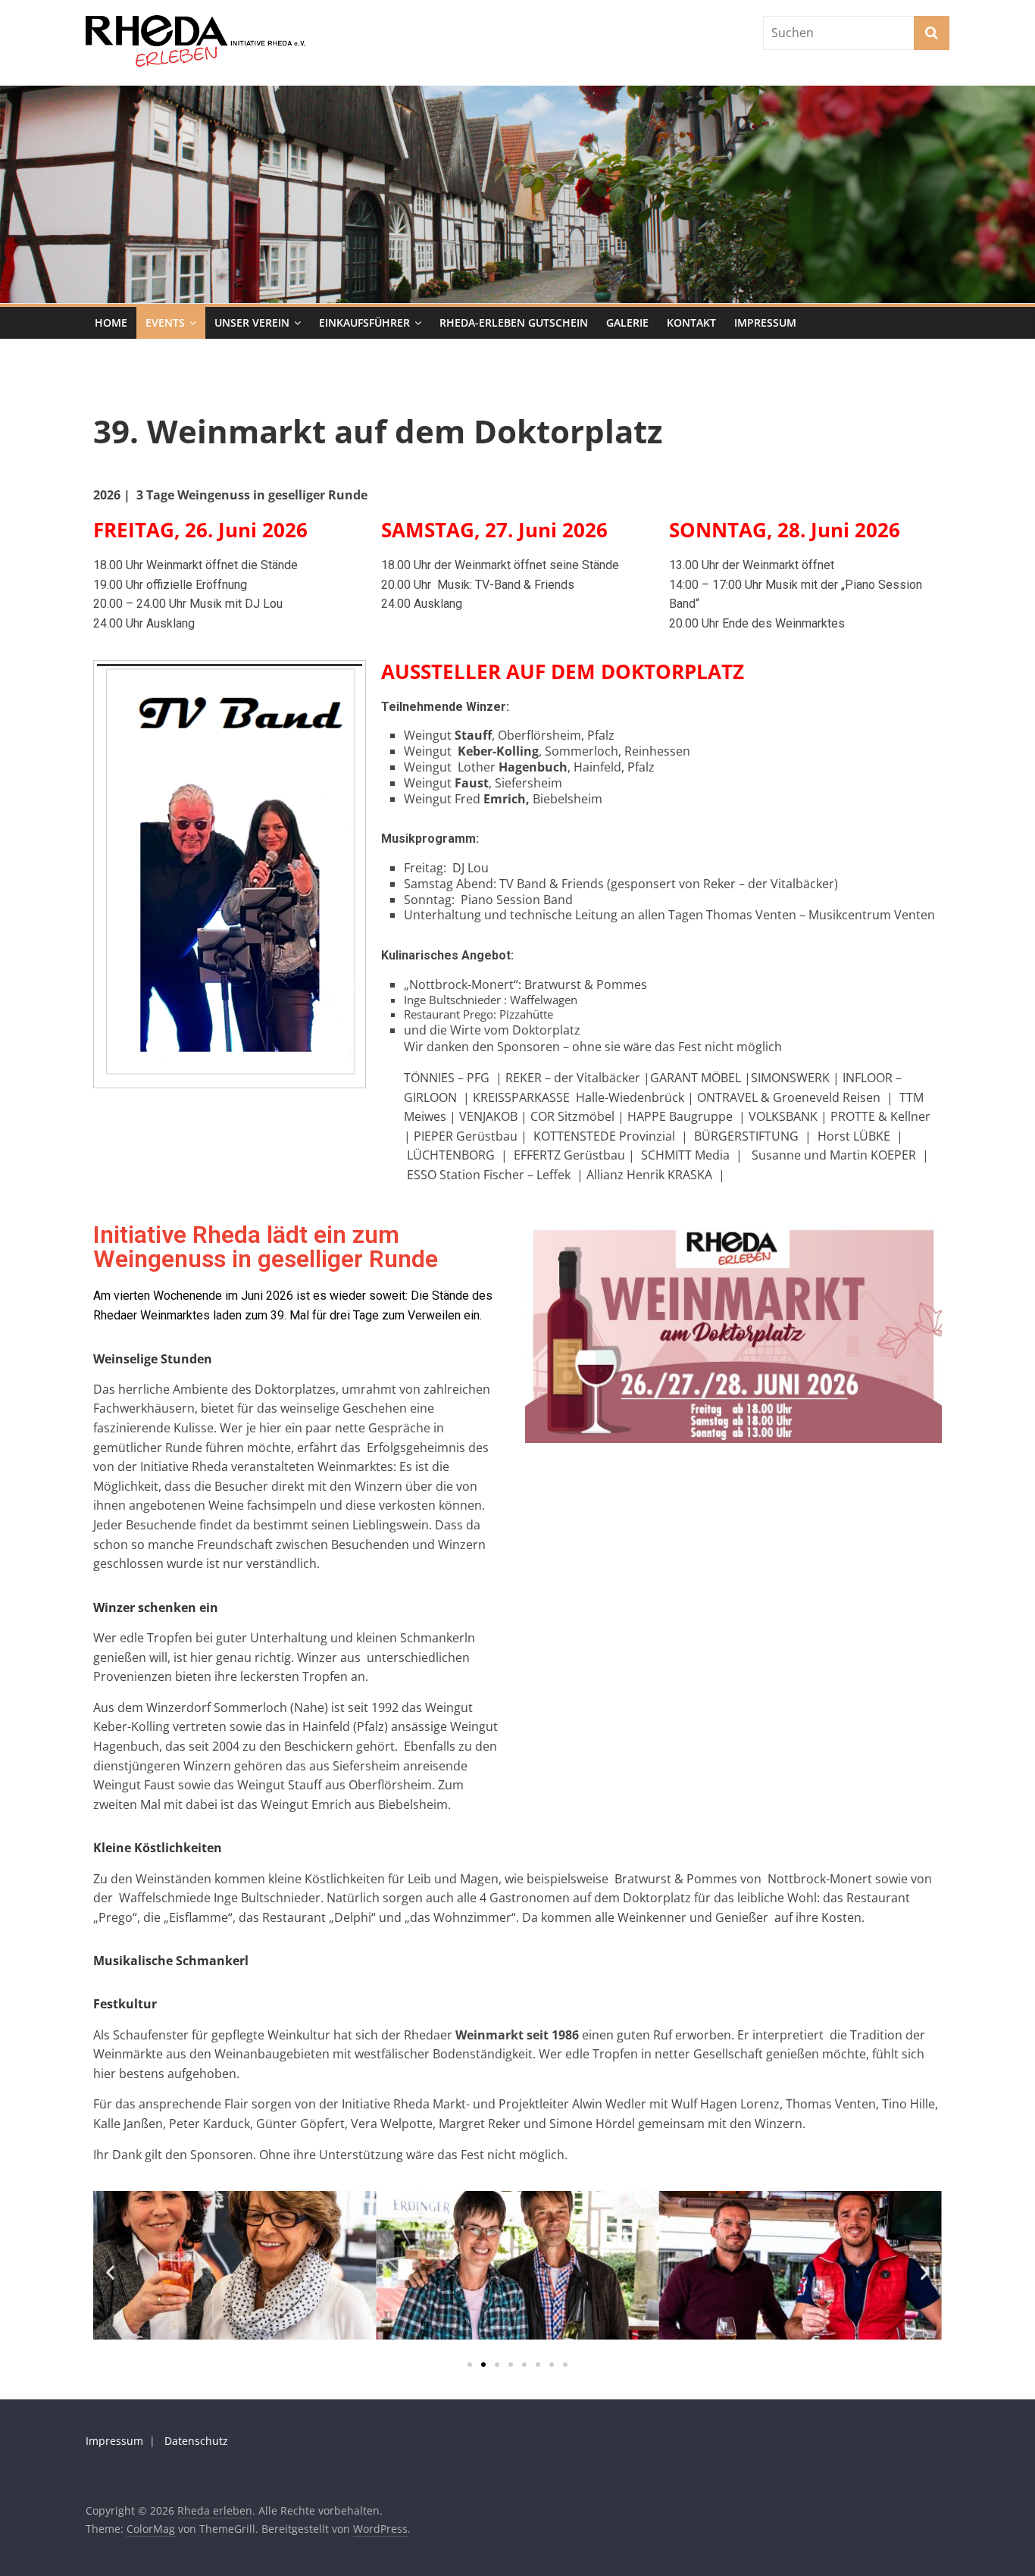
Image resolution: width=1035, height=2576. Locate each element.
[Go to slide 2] (483, 2365)
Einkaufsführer (364, 322)
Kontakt (691, 322)
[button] (110, 2272)
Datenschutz (196, 2441)
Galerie (627, 322)
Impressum (765, 322)
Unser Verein (252, 322)
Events (165, 322)
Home (111, 322)
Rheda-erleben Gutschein (514, 322)
